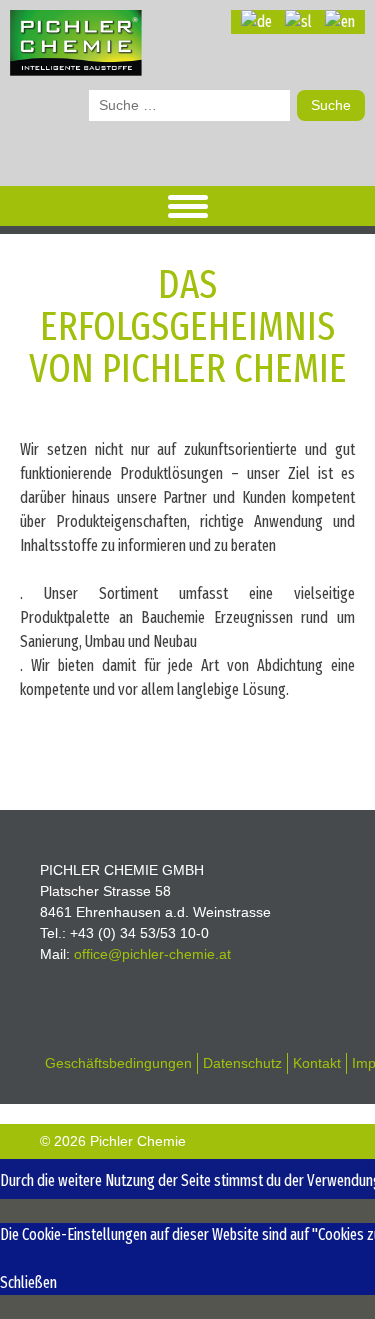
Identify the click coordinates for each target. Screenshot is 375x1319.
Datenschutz (242, 1063)
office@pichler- (152, 954)
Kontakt (317, 1063)
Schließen (28, 1282)
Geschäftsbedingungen (118, 1063)
